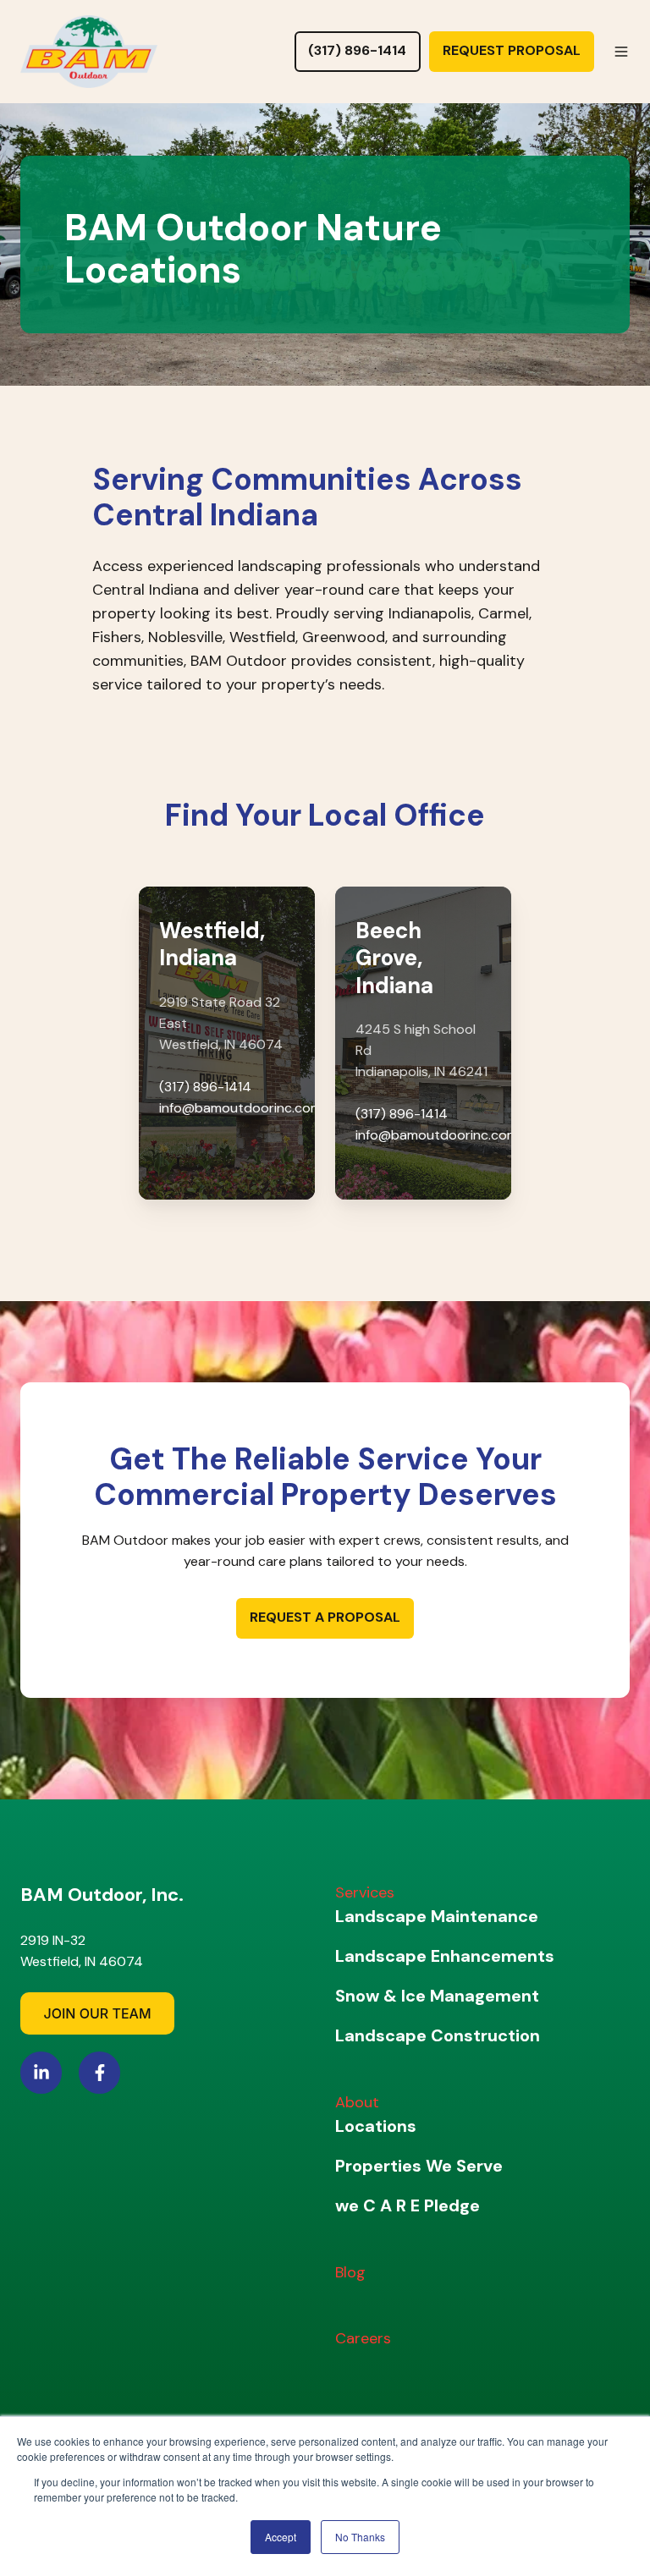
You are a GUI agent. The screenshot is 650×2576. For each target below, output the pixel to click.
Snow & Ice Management (437, 1996)
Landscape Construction (438, 2035)
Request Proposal (512, 50)
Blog (350, 2272)
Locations (376, 2126)
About (357, 2102)
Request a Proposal (325, 1617)
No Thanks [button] (360, 2537)
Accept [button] (281, 2537)
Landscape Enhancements (445, 1956)
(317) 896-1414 (357, 50)
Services (365, 1892)
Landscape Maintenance (437, 1916)
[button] (621, 52)
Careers (363, 2338)
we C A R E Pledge (408, 2205)
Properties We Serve (419, 2166)
